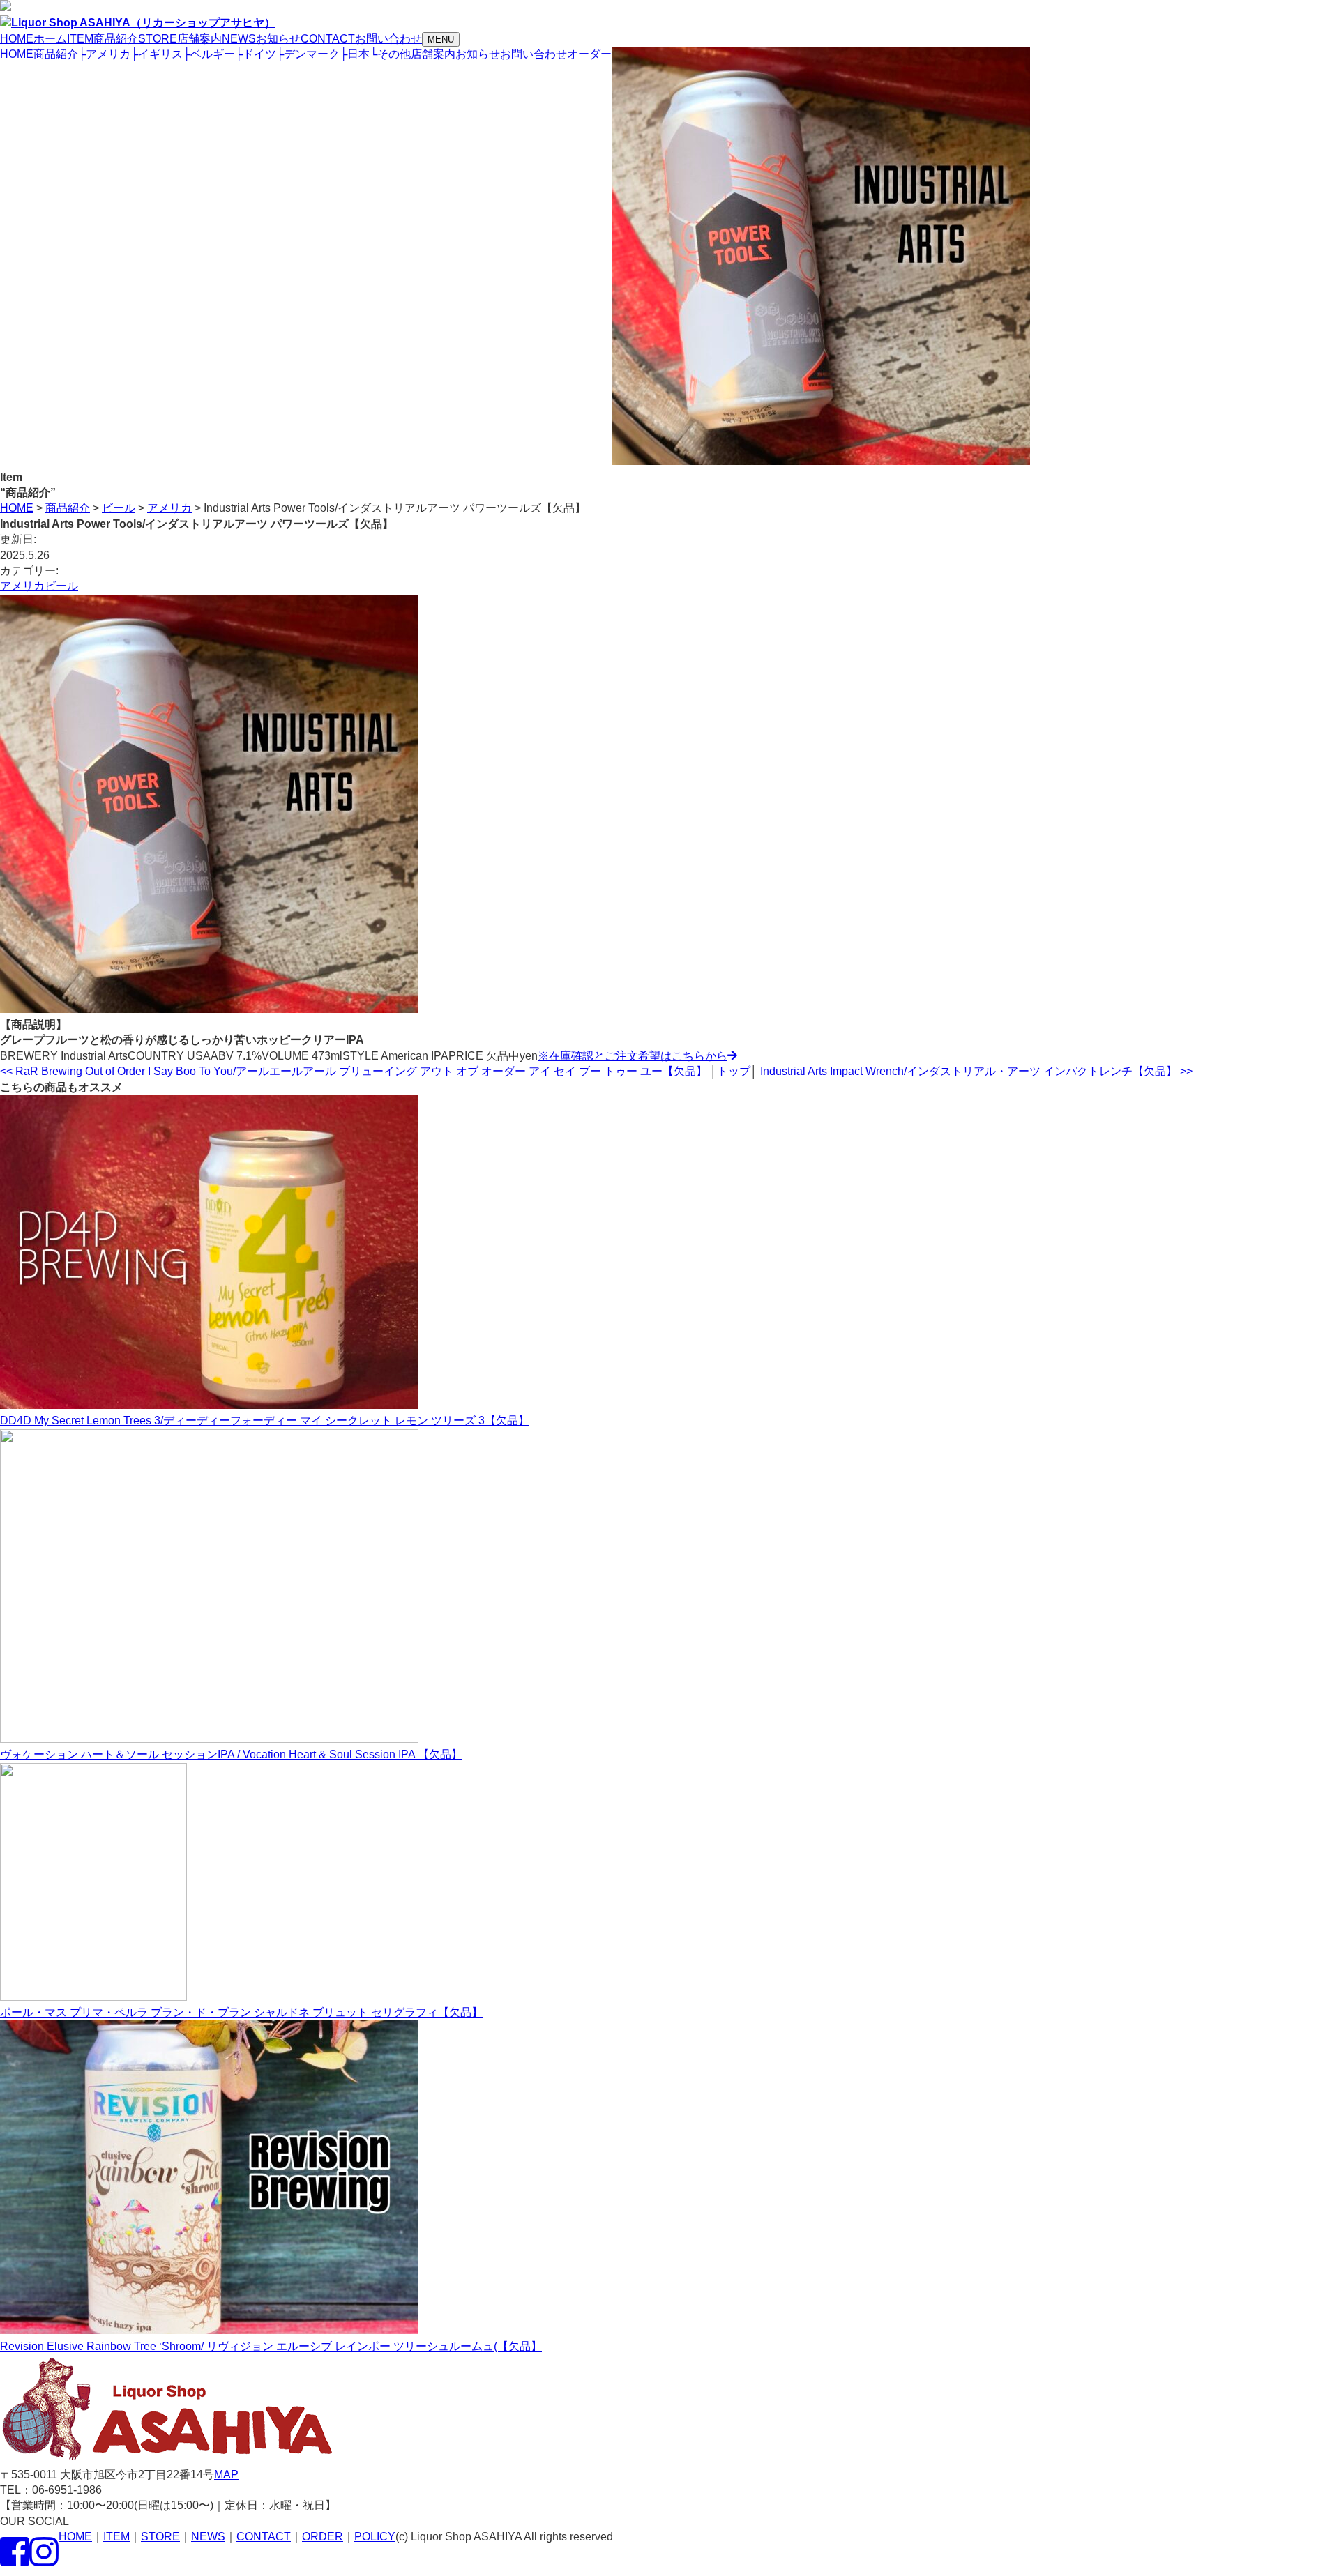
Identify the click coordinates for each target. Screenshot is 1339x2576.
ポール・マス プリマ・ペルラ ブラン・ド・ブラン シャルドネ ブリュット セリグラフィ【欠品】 (241, 2012)
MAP (226, 2475)
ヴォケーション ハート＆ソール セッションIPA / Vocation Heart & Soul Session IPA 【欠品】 (231, 1754)
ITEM (116, 2537)
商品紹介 (56, 54)
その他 (390, 54)
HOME (17, 54)
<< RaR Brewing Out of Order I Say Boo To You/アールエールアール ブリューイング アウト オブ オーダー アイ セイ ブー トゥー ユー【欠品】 (354, 1071)
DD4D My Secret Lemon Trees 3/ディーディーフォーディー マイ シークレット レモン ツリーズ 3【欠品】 (265, 1420)
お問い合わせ (534, 54)
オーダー (589, 54)
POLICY (375, 2537)
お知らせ (478, 54)
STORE (160, 2537)
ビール (61, 586)
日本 (355, 54)
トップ (734, 1071)
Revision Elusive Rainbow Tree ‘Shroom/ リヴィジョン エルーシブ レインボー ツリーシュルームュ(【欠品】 (271, 2346)
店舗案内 (433, 54)
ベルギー (209, 54)
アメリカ (104, 54)
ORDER (323, 2537)
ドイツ (256, 54)
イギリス (157, 54)
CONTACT (264, 2537)
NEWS (208, 2537)
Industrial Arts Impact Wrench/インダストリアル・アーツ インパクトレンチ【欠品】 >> (976, 1071)
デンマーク (308, 54)
